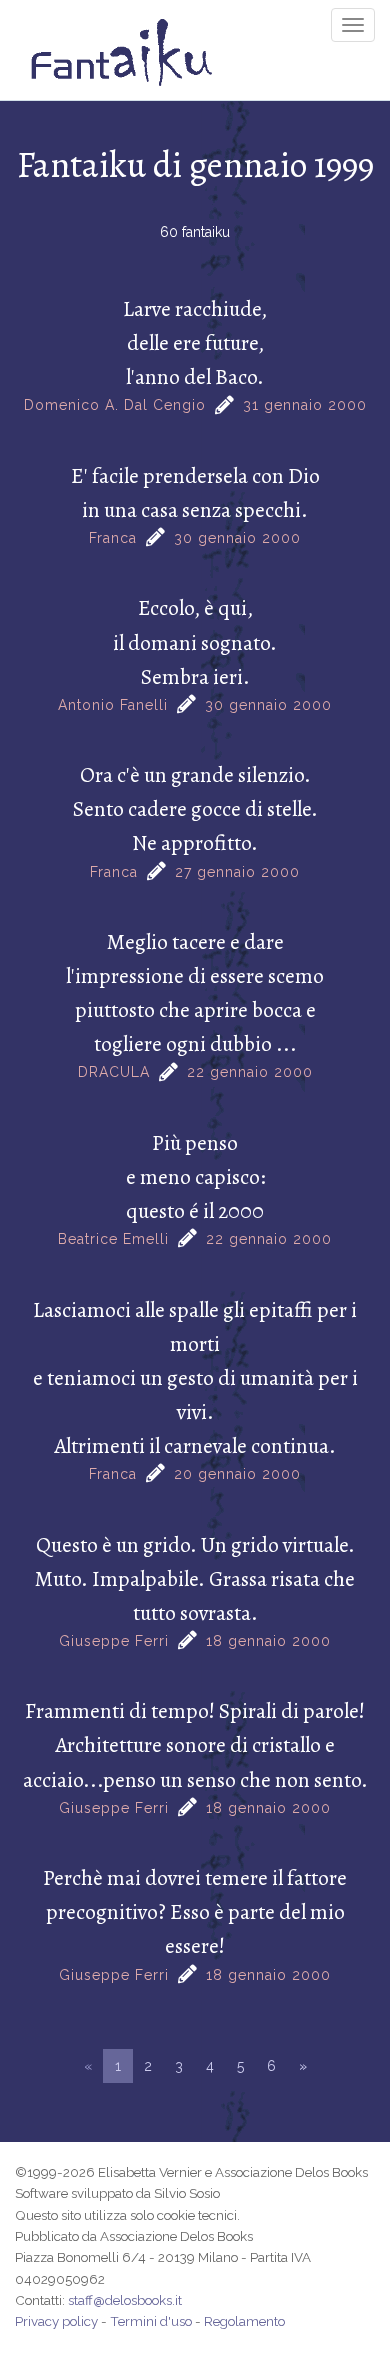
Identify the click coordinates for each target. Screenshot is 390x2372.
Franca (113, 538)
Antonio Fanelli (113, 705)
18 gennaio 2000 (268, 1641)
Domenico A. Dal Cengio (115, 405)
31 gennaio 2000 (305, 405)
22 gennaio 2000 (250, 1072)
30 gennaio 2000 (237, 538)
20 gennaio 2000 (237, 1474)
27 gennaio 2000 (237, 872)
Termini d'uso (151, 2321)
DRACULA (114, 1072)
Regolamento (244, 2321)
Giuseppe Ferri (114, 1641)
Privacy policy (56, 2321)
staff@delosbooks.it (125, 2300)
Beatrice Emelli (113, 1239)
